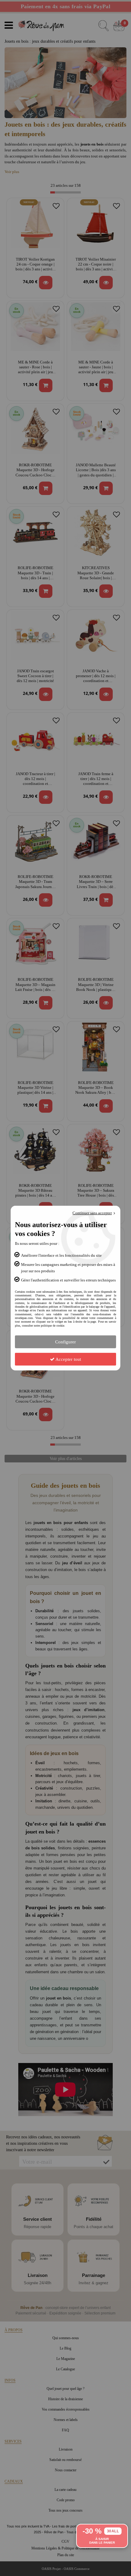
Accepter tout (68, 1359)
